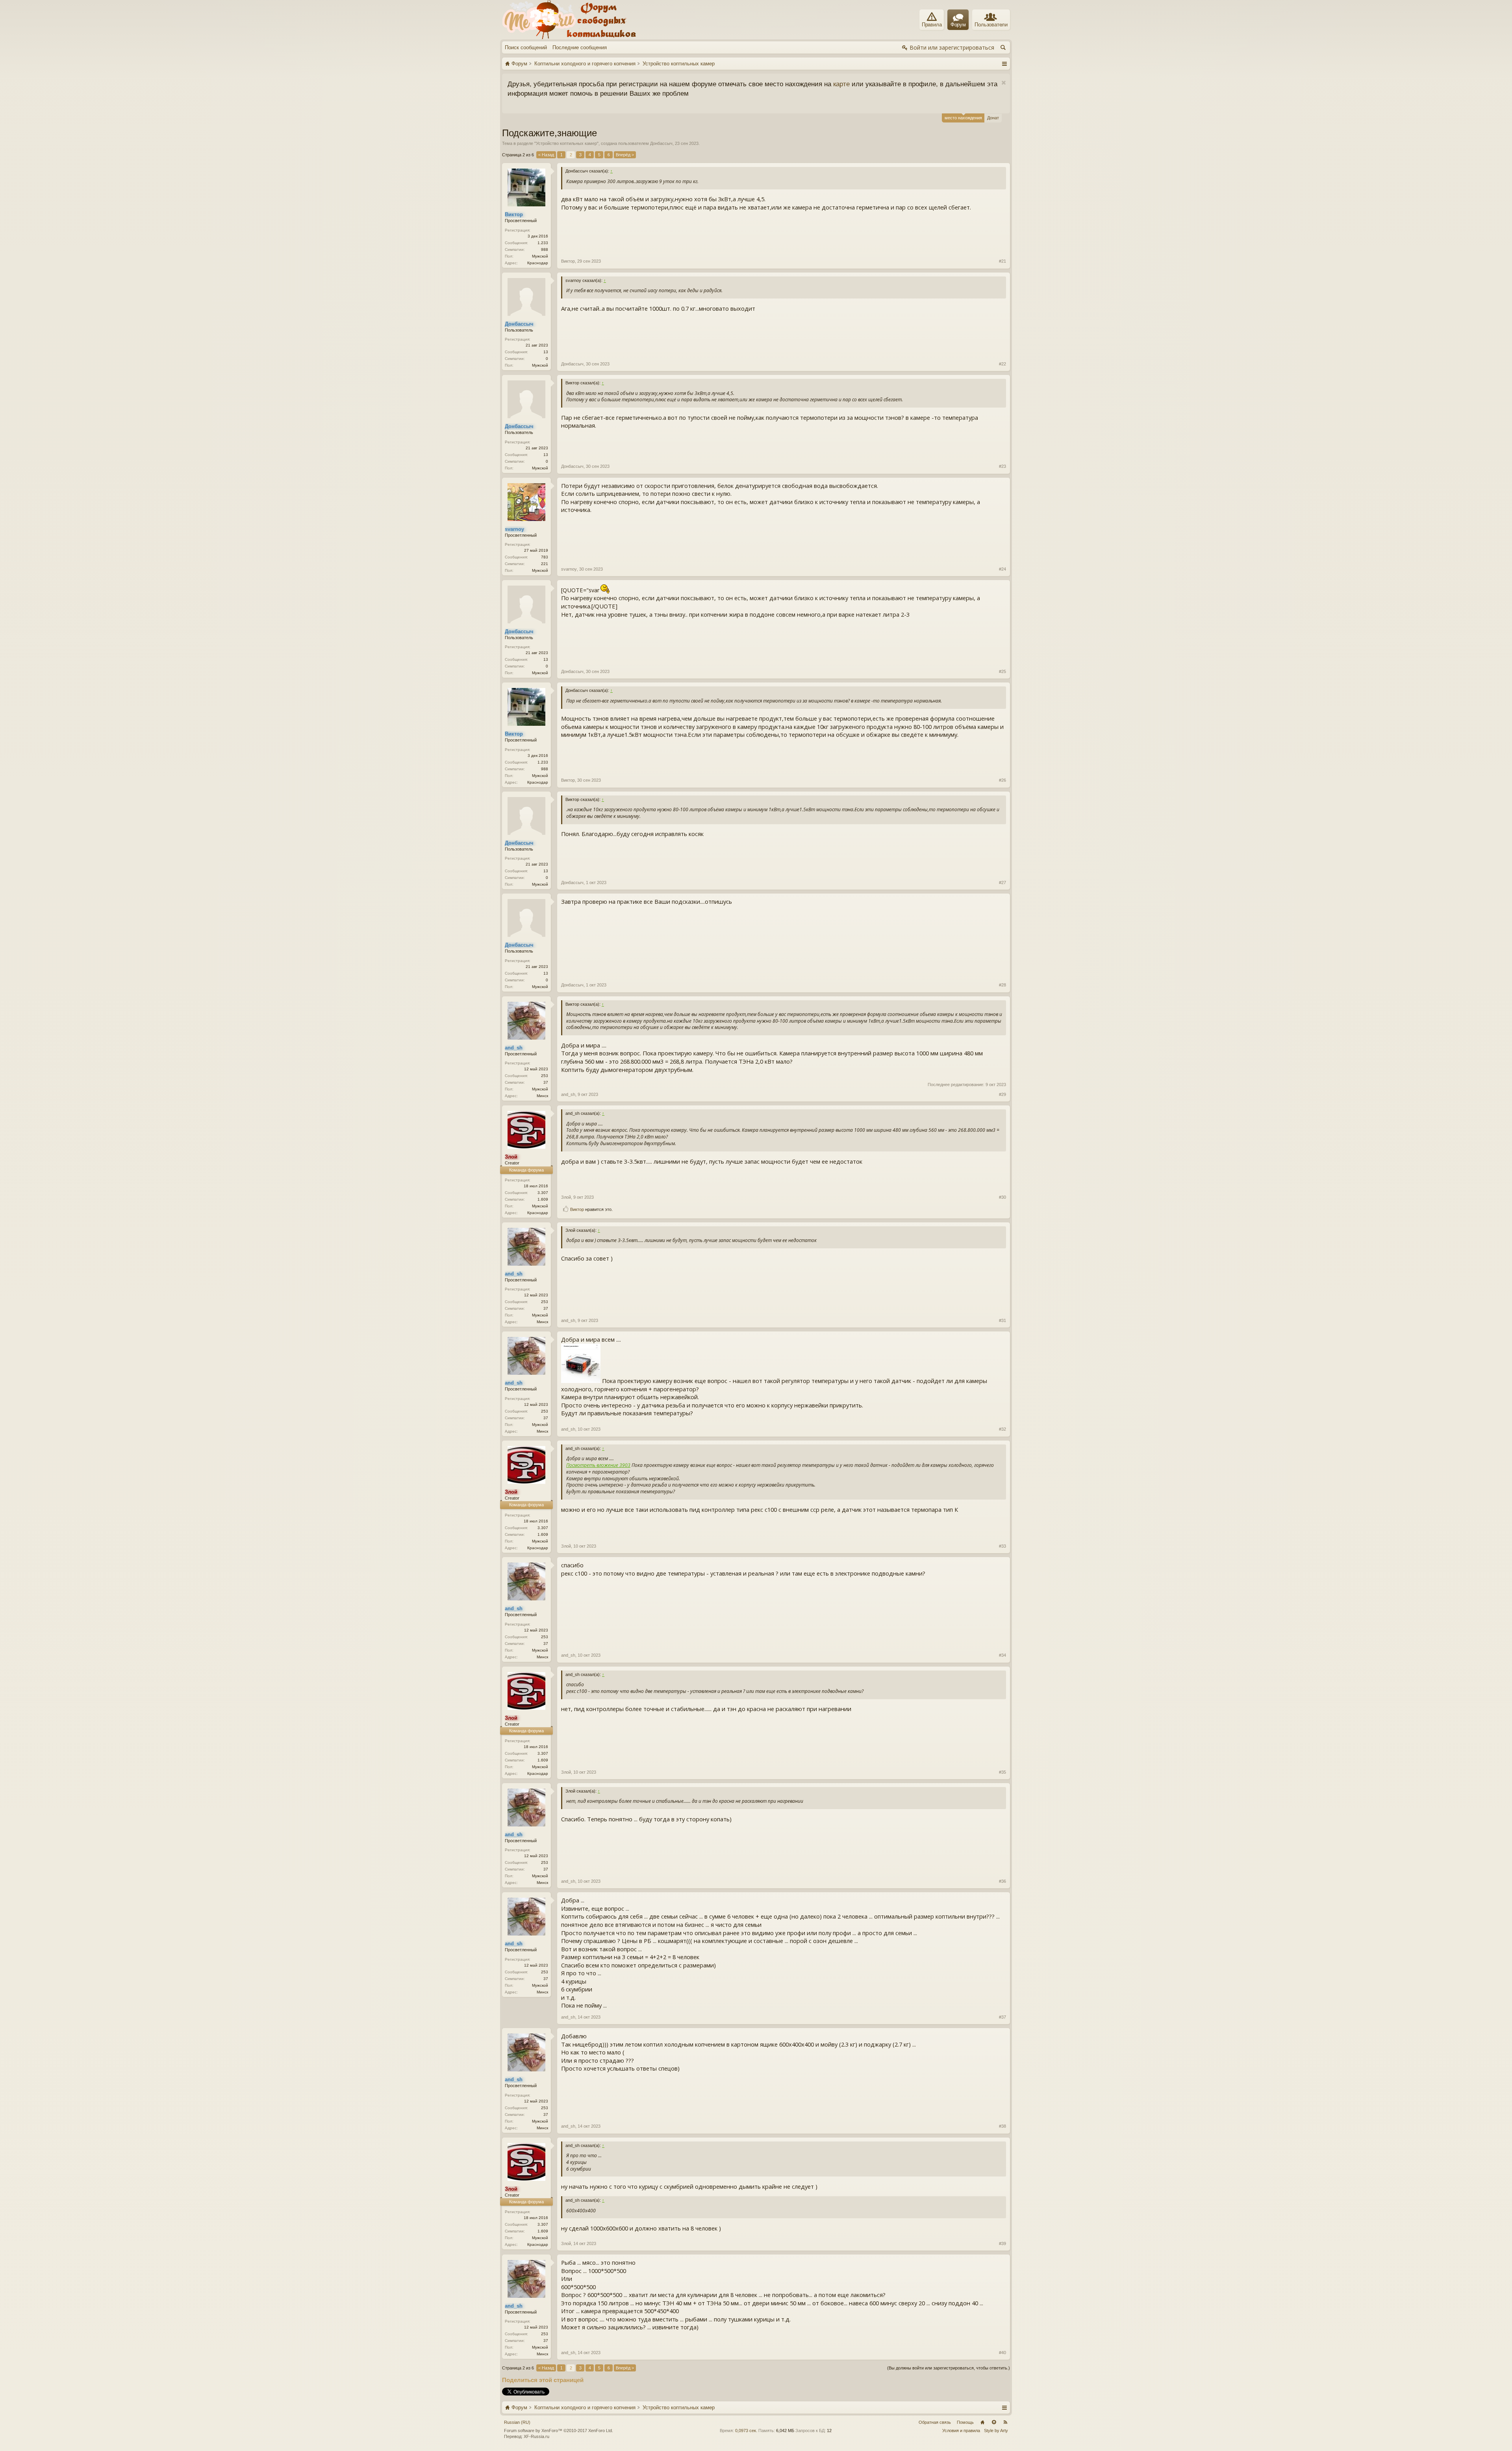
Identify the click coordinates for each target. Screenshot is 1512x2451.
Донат (993, 118)
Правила (932, 25)
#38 (1002, 2126)
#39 (1002, 2243)
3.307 (543, 1193)
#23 (1002, 466)
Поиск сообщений (526, 47)
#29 (1002, 1094)
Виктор (568, 261)
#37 (1002, 2017)
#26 (1002, 780)
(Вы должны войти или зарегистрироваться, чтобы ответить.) (949, 2368)
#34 (1002, 1655)
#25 (1002, 671)
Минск (542, 1096)
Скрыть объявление (653, 83)
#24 (1002, 569)
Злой (566, 1197)
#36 (1002, 1881)
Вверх (994, 2422)
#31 (1002, 1320)
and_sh (568, 1094)
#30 (1002, 1197)
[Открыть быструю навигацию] (1004, 63)
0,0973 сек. (746, 2431)
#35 (1002, 1772)
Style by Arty (996, 2431)
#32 (1002, 1429)
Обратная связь (935, 2422)
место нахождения (963, 118)
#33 (1002, 1546)
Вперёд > (625, 155)
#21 (1002, 261)
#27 (1002, 883)
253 (545, 1076)
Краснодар (538, 263)
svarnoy (569, 569)
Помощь (965, 2422)
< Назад (546, 155)
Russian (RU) (517, 2422)
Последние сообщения (580, 47)
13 (546, 352)
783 (545, 557)
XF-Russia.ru (536, 2436)
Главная (982, 2422)
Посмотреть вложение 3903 (598, 1465)
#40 (1002, 2353)
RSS (1005, 2422)
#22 (1002, 364)
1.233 (543, 243)
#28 (1002, 985)
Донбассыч (661, 143)
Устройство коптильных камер (566, 143)
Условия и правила (961, 2431)
